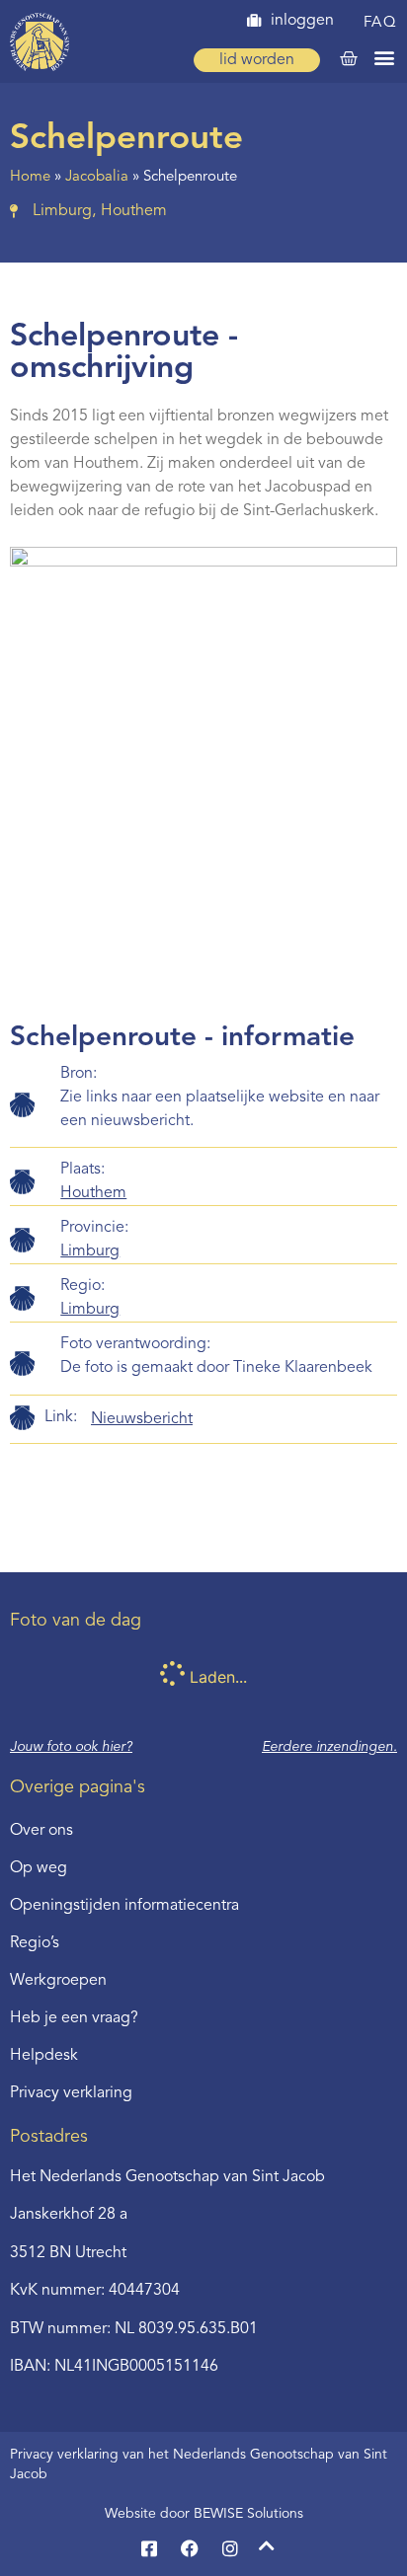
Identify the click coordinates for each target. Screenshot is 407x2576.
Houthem (93, 1193)
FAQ (381, 23)
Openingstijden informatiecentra (124, 1906)
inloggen (302, 21)
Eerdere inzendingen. (329, 1747)
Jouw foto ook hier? (71, 1747)
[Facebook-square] (149, 2548)
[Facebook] (190, 2548)
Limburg (90, 1251)
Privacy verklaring (71, 2093)
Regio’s (35, 1943)
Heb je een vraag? (74, 2018)
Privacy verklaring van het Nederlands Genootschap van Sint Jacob (199, 2464)
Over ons (41, 1831)
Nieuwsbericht (142, 1419)
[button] (384, 57)
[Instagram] (230, 2548)
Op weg (39, 1868)
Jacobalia (97, 177)
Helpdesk (44, 2056)
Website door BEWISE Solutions (204, 2514)
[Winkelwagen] (349, 59)
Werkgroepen (58, 1981)
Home (30, 177)
